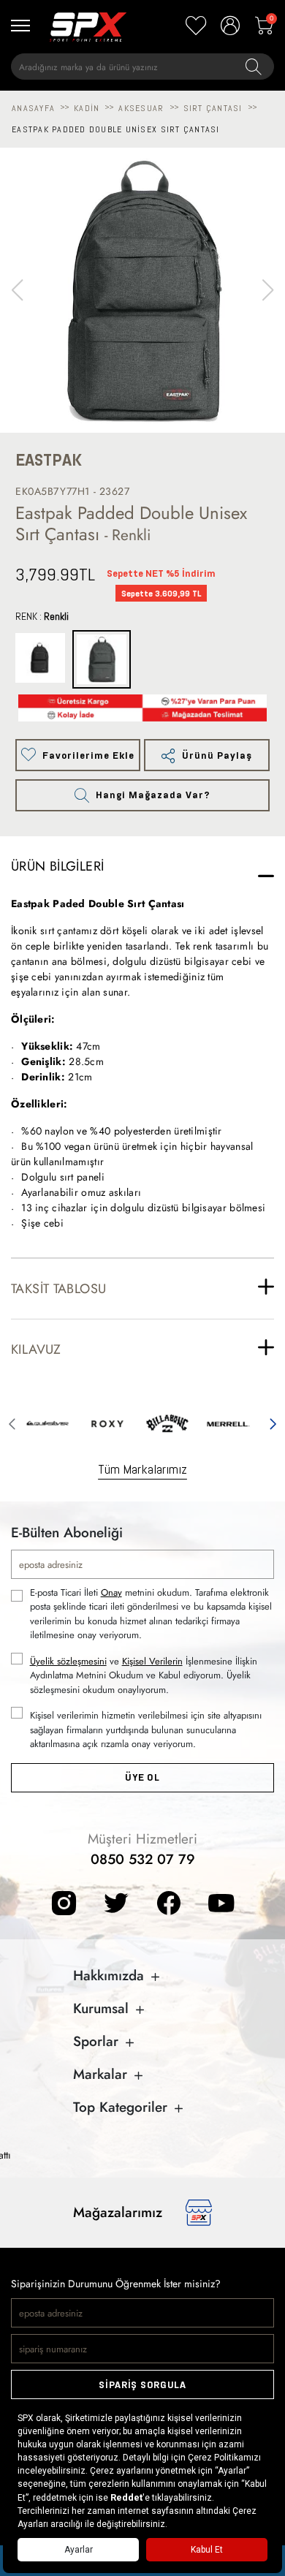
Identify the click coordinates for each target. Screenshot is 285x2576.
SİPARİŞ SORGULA (142, 2385)
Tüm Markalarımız (142, 1469)
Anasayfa (33, 108)
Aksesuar (141, 108)
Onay (111, 1592)
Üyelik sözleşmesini (68, 1661)
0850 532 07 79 (143, 1859)
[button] (268, 290)
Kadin (87, 108)
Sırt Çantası (213, 108)
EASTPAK (49, 460)
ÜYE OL (142, 1777)
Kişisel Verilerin (152, 1661)
